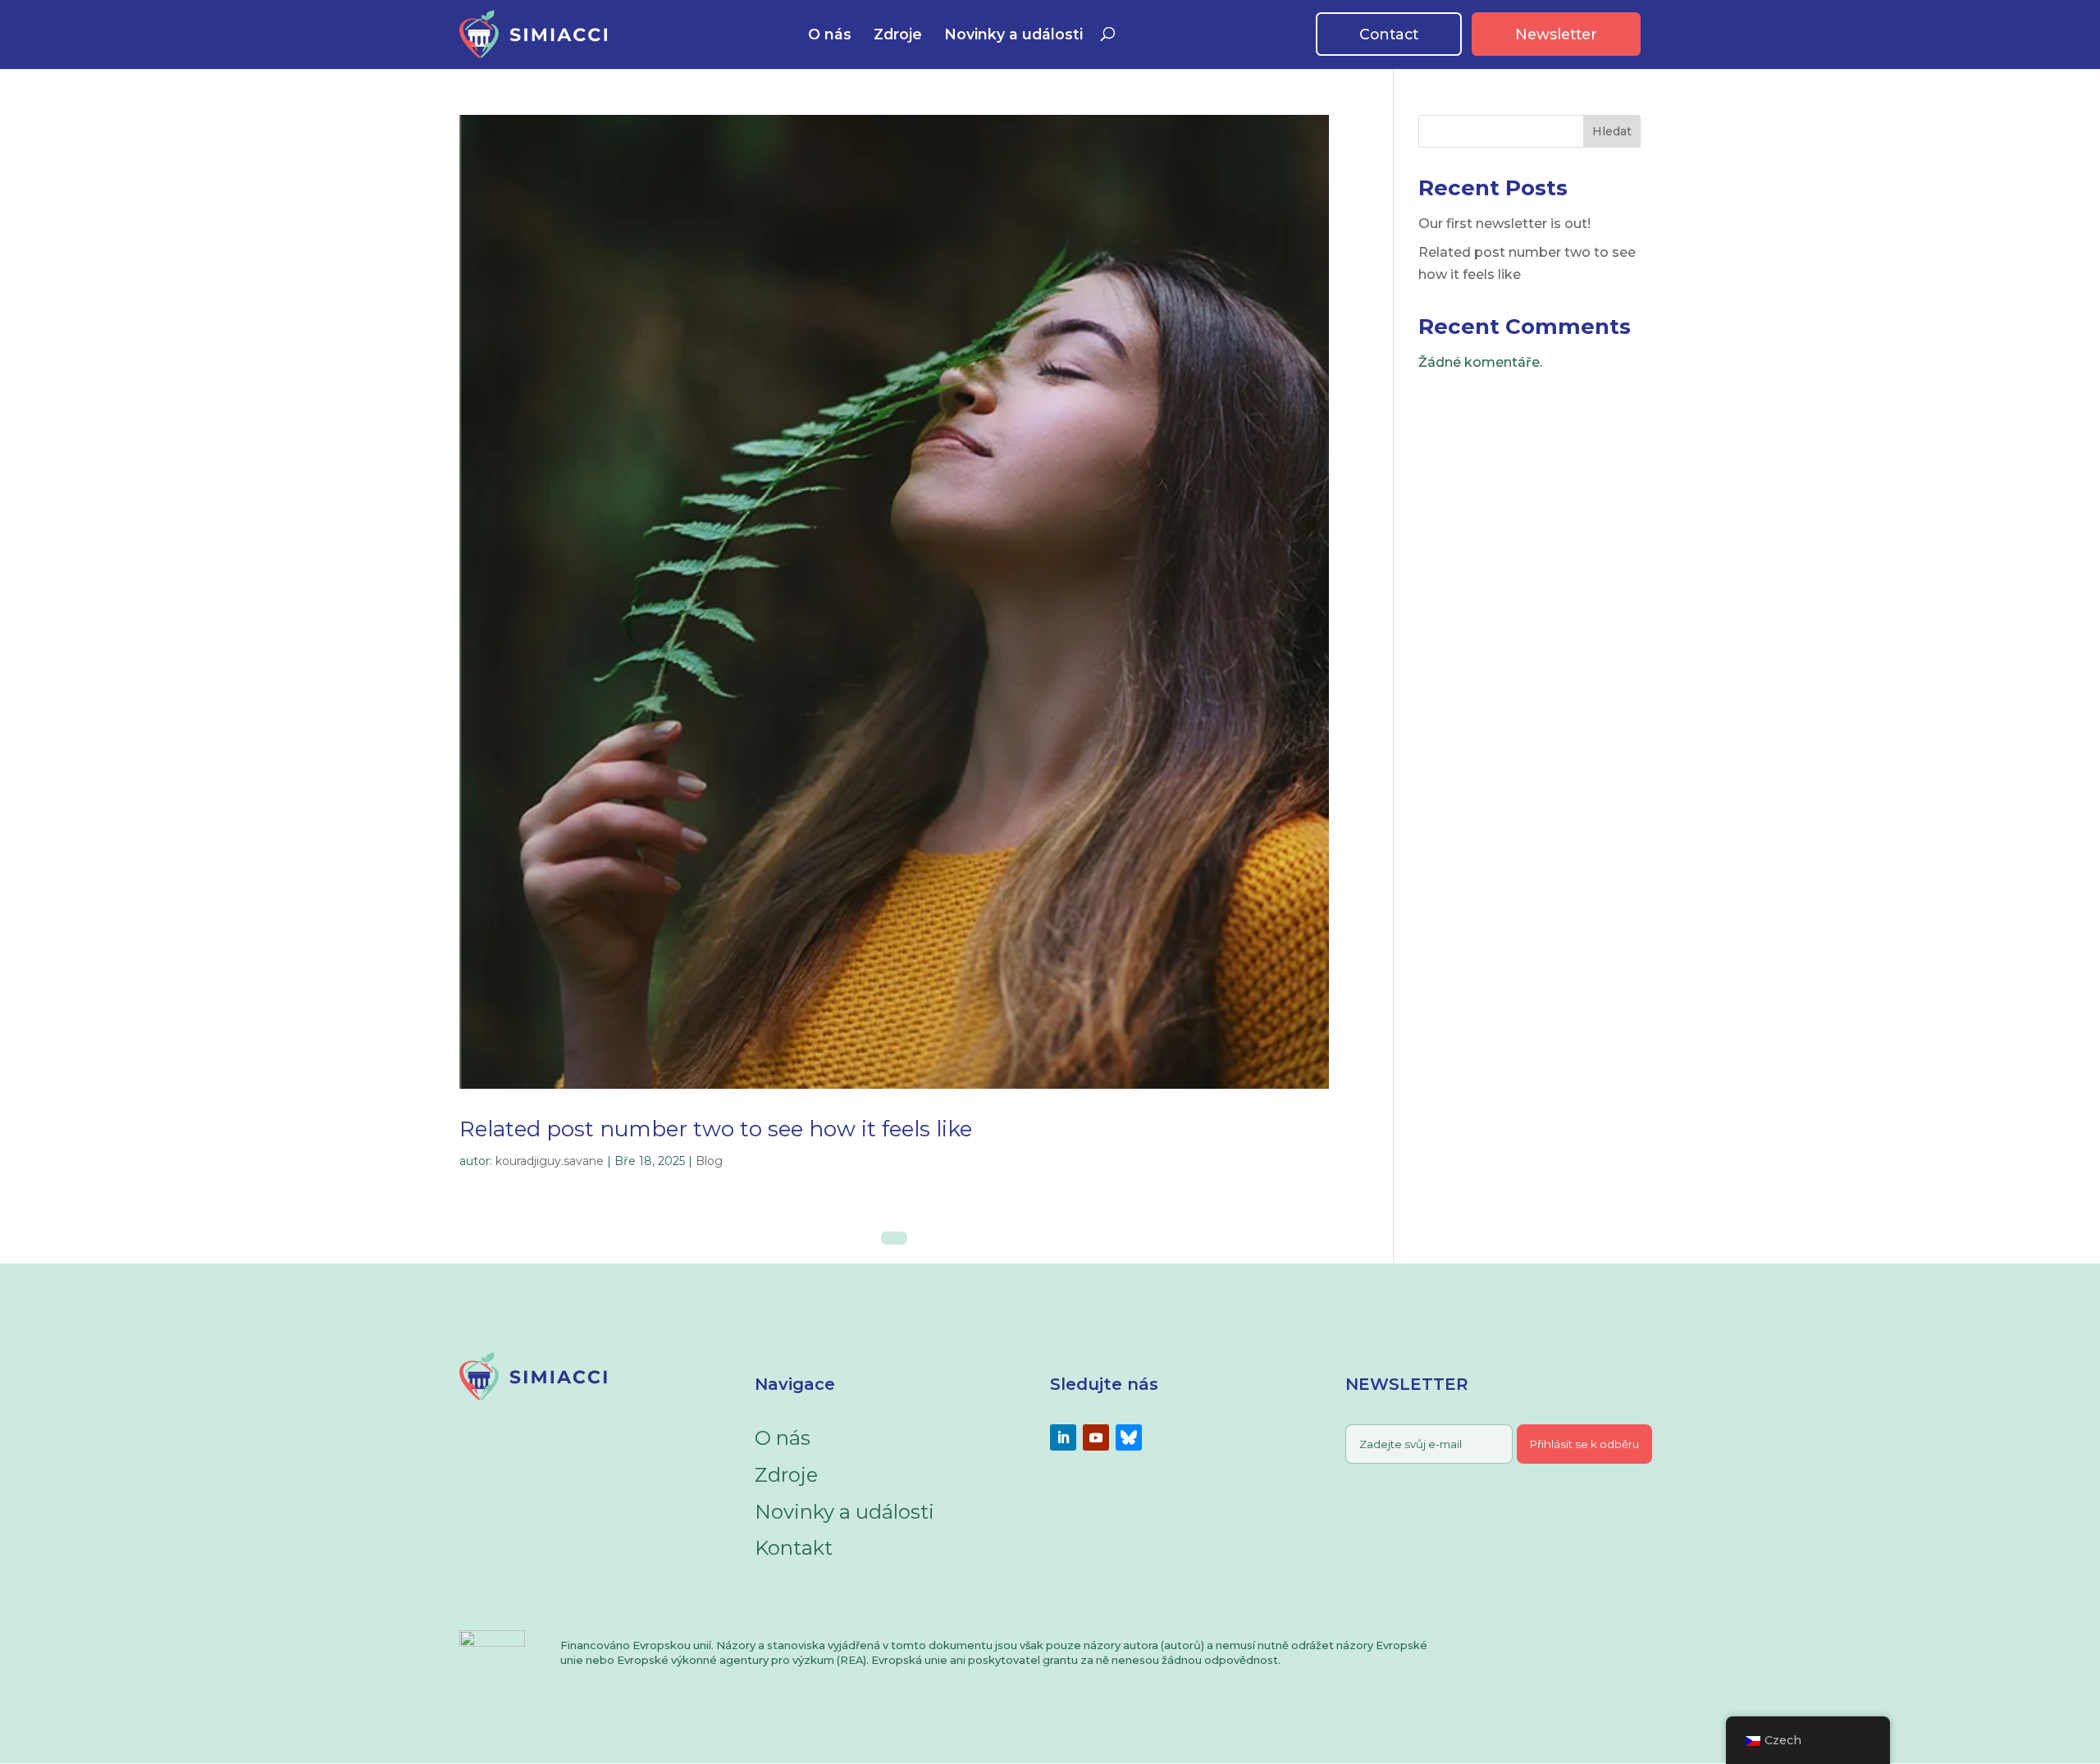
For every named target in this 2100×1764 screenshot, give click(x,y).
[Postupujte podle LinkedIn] (1063, 1437)
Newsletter (1556, 34)
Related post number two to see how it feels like (716, 1129)
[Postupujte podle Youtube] (1096, 1437)
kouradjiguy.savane (550, 1161)
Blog (709, 1161)
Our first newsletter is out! (1504, 224)
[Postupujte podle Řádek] (1129, 1437)
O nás (830, 35)
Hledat (1612, 131)
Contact (1389, 34)
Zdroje (898, 35)
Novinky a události (1013, 35)
